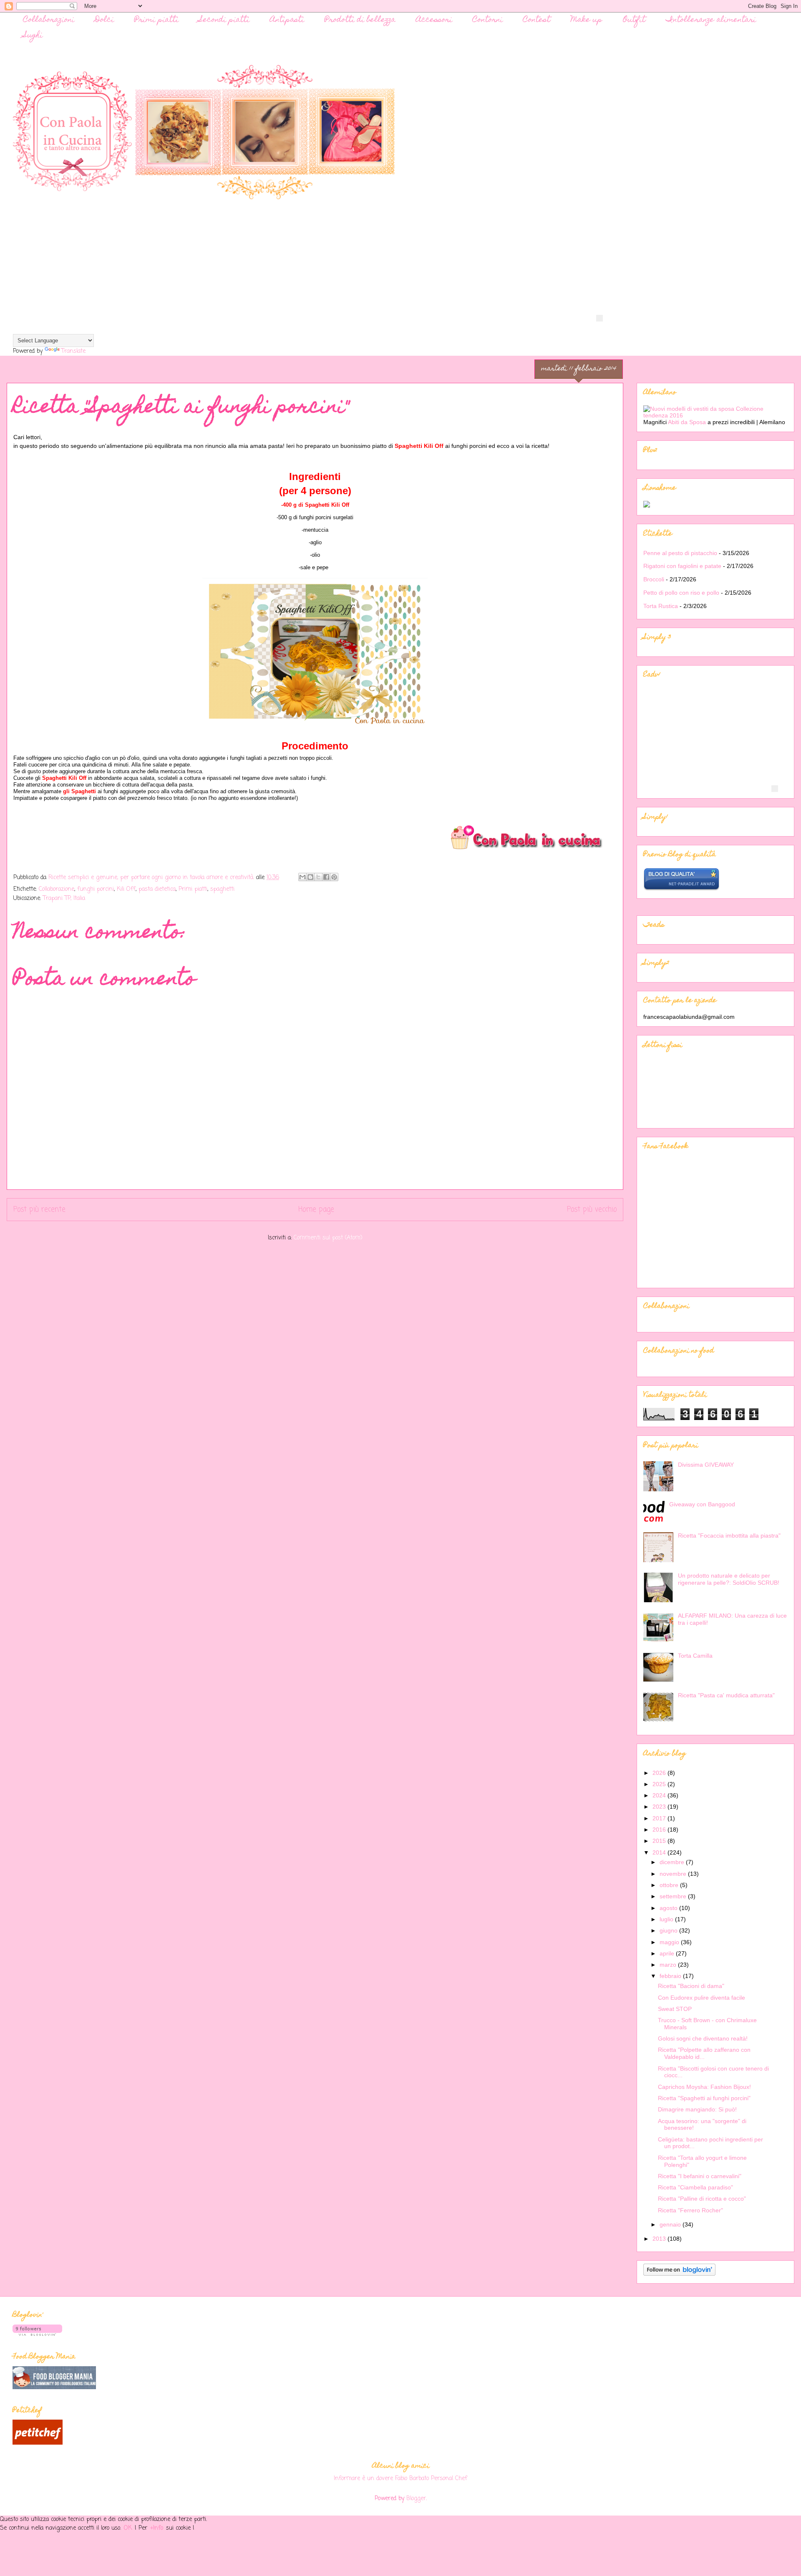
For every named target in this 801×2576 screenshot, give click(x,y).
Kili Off (126, 889)
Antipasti (287, 20)
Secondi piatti (224, 20)
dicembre (673, 1862)
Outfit (634, 20)
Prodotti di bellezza (360, 20)
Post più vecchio (592, 1210)
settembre (674, 1896)
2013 (660, 2239)
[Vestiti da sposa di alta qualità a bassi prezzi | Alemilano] (715, 415)
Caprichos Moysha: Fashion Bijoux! (704, 2087)
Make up (587, 20)
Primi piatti (156, 20)
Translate (73, 351)
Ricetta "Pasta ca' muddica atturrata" (726, 1695)
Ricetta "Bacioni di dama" (691, 1986)
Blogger (416, 2499)
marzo (669, 1965)
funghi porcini (96, 889)
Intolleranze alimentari (711, 20)
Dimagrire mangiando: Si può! (697, 2109)
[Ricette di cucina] (38, 2443)
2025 (660, 1784)
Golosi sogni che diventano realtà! (703, 2038)
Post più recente (39, 1210)
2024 (660, 1795)
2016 (660, 1830)
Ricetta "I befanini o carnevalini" (700, 2176)
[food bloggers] (54, 2388)
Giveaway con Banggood (702, 1504)
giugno (669, 1930)
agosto (669, 1908)
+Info (158, 2528)
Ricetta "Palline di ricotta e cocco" (702, 2199)
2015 (660, 1841)
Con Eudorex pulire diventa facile (702, 1998)
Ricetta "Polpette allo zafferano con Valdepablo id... (704, 2053)
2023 (660, 1807)
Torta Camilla (695, 1656)
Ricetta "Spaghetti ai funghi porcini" (704, 2098)
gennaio (671, 2224)
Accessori (434, 20)
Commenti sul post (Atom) (328, 1238)
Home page (316, 1210)
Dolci (104, 20)
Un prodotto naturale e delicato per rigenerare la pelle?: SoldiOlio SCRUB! (729, 1579)
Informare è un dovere (363, 2478)
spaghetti (222, 889)
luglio (667, 1919)
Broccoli (654, 579)
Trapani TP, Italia (64, 898)
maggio (670, 1942)
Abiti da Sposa (688, 422)
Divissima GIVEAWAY (706, 1465)
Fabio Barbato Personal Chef (431, 2478)
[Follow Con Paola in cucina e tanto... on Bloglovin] (679, 2274)
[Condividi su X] (318, 877)
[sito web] (681, 889)
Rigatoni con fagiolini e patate (682, 566)
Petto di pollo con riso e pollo (681, 593)
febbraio (671, 1976)
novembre (674, 1874)
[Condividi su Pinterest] (334, 877)
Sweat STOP (675, 2009)
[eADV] (599, 318)
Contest (537, 20)
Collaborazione (57, 889)
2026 (660, 1773)
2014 (660, 1852)
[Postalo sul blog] (310, 877)
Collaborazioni (49, 20)
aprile (668, 1953)
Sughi (33, 36)
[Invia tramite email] (302, 877)
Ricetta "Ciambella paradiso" (695, 2187)
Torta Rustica (661, 606)
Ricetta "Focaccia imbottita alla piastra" (729, 1536)
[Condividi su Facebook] (326, 877)
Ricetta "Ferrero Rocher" (690, 2210)
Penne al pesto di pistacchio (680, 553)
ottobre (670, 1885)
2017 (660, 1818)
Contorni (488, 20)
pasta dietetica (157, 889)
